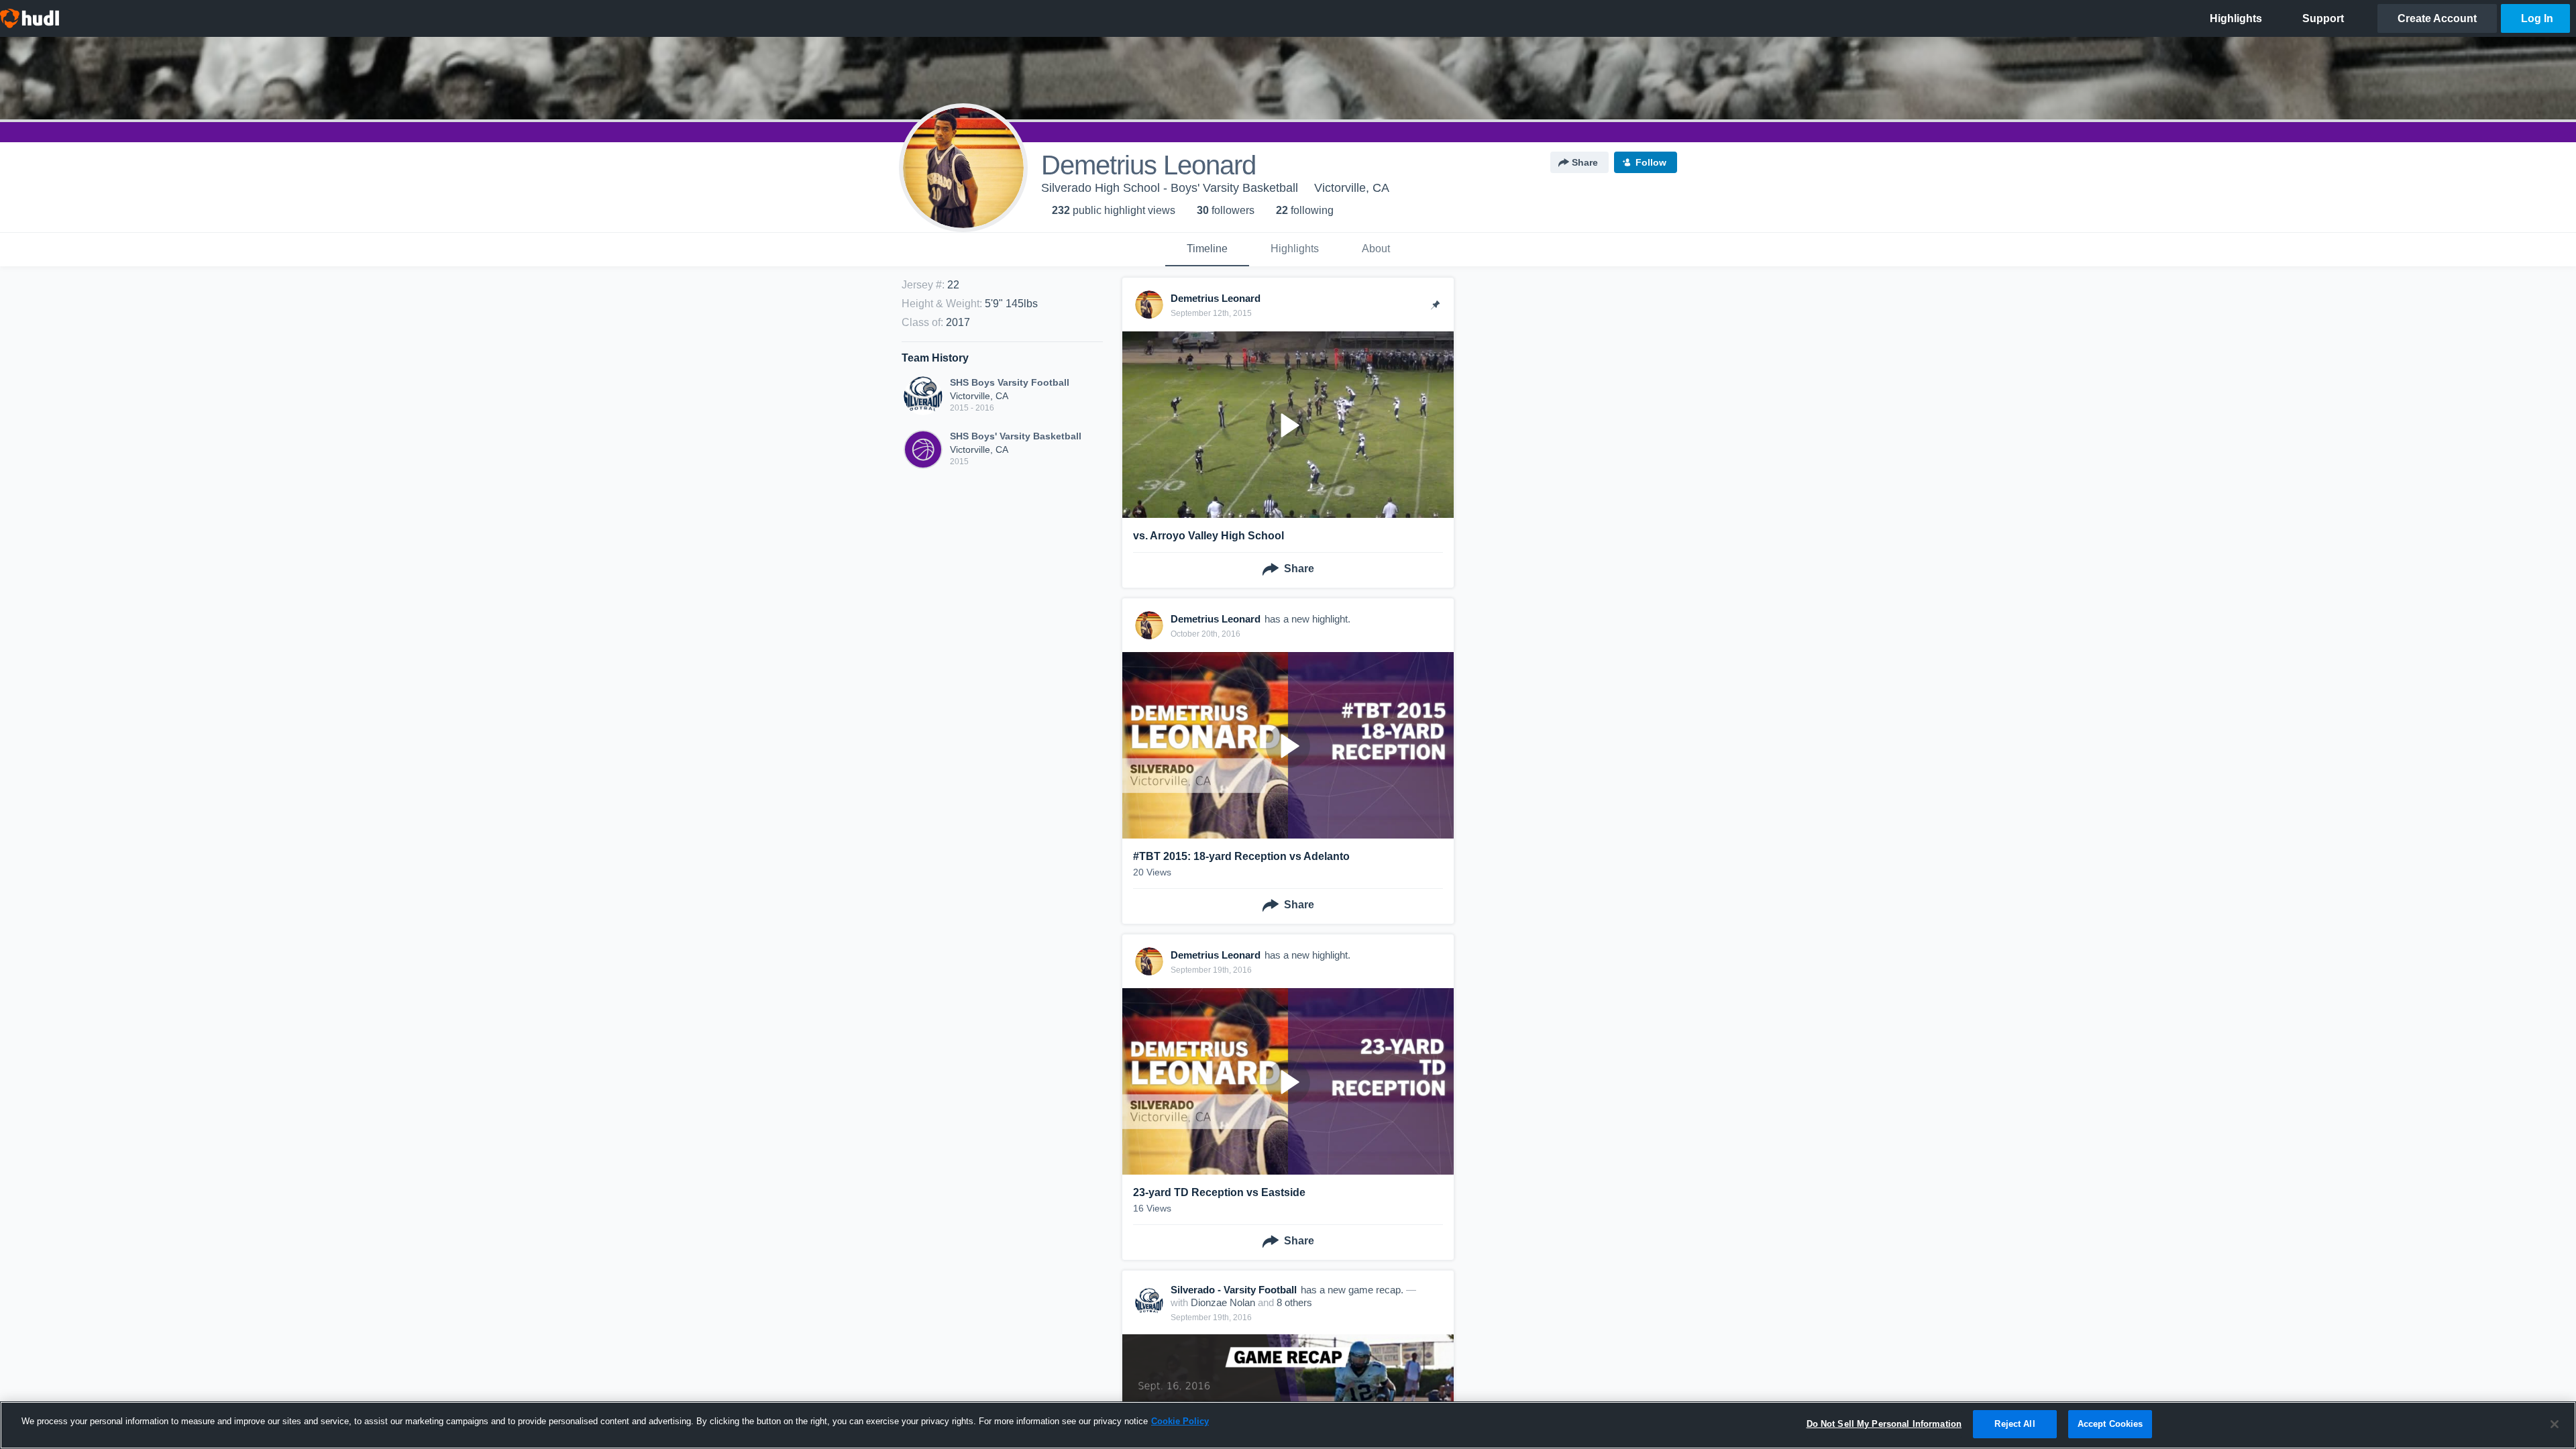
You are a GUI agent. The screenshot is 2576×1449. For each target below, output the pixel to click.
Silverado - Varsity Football (1234, 1290)
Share (1585, 162)
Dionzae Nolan (1223, 1302)
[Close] (2555, 1424)
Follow (1651, 162)
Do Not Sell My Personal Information (1884, 1424)
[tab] (1207, 250)
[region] (1288, 1425)
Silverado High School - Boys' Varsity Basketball (1170, 188)
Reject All (2015, 1424)
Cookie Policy (1180, 1421)
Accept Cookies (2110, 1424)
